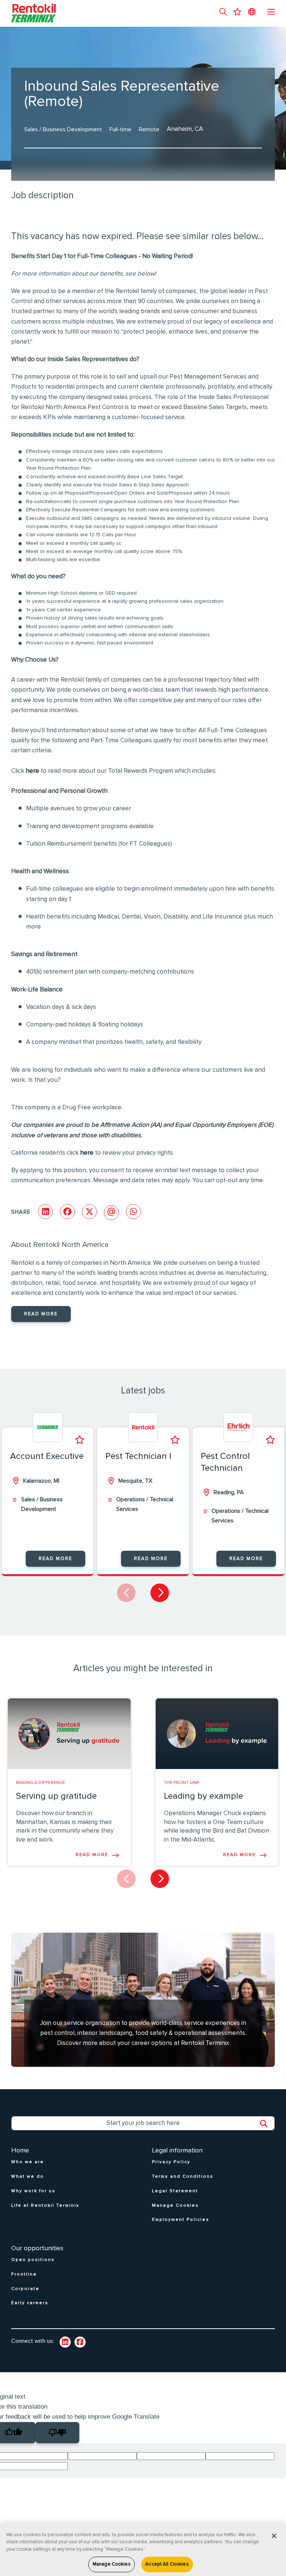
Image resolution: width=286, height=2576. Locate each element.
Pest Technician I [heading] (138, 1456)
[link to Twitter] (80, 2342)
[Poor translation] (57, 2433)
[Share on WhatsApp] (133, 1212)
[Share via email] (111, 1213)
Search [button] (267, 2124)
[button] (223, 13)
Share (21, 1212)
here (32, 771)
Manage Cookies (112, 2564)
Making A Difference (41, 1783)
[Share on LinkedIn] (45, 1212)
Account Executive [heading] (47, 1456)
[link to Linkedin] (65, 2342)
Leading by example (204, 1796)
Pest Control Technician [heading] (225, 1462)
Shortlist (80, 1440)
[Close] (274, 2536)
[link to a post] (69, 1734)
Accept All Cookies (167, 2564)
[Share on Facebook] (67, 1212)
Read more (41, 1314)
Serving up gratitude (56, 1796)
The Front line (182, 1783)
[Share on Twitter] (89, 1212)
